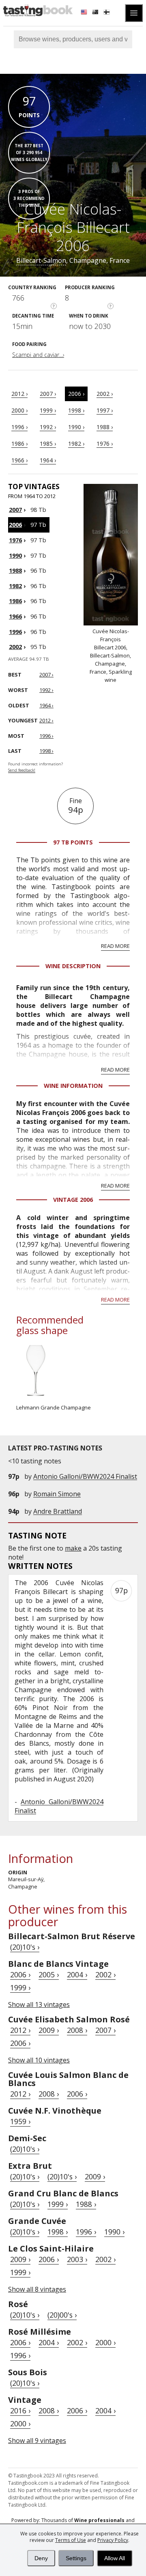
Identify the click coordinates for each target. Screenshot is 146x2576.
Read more (115, 946)
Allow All (115, 2558)
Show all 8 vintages (37, 2289)
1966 (15, 616)
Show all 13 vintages (39, 2005)
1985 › (48, 444)
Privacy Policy (113, 2540)
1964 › (48, 460)
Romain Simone (57, 1494)
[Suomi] (107, 13)
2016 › (20, 2411)
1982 (15, 586)
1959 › (20, 2121)
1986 (15, 601)
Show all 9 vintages (37, 2441)
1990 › (76, 427)
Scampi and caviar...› (38, 355)
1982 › (76, 444)
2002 (15, 647)
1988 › (105, 427)
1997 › (105, 410)
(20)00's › (62, 2315)
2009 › (49, 2030)
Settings (76, 2558)
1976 (15, 540)
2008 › (77, 2030)
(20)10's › (25, 1947)
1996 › (19, 427)
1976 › (105, 444)
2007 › (48, 394)
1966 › (19, 460)
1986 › (19, 444)
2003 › (77, 2259)
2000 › (19, 410)
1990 (15, 555)
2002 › (105, 394)
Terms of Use (71, 2540)
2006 (15, 525)
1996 (15, 632)
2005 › (49, 1974)
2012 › (19, 394)
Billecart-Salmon (41, 260)
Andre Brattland (58, 1511)
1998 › (76, 410)
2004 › (77, 1974)
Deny (41, 2558)
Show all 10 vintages (39, 2060)
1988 (15, 570)
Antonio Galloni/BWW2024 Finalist (85, 1476)
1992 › (48, 427)
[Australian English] (96, 13)
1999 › (48, 410)
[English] (85, 13)
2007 (15, 510)
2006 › (76, 394)
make (73, 1548)
